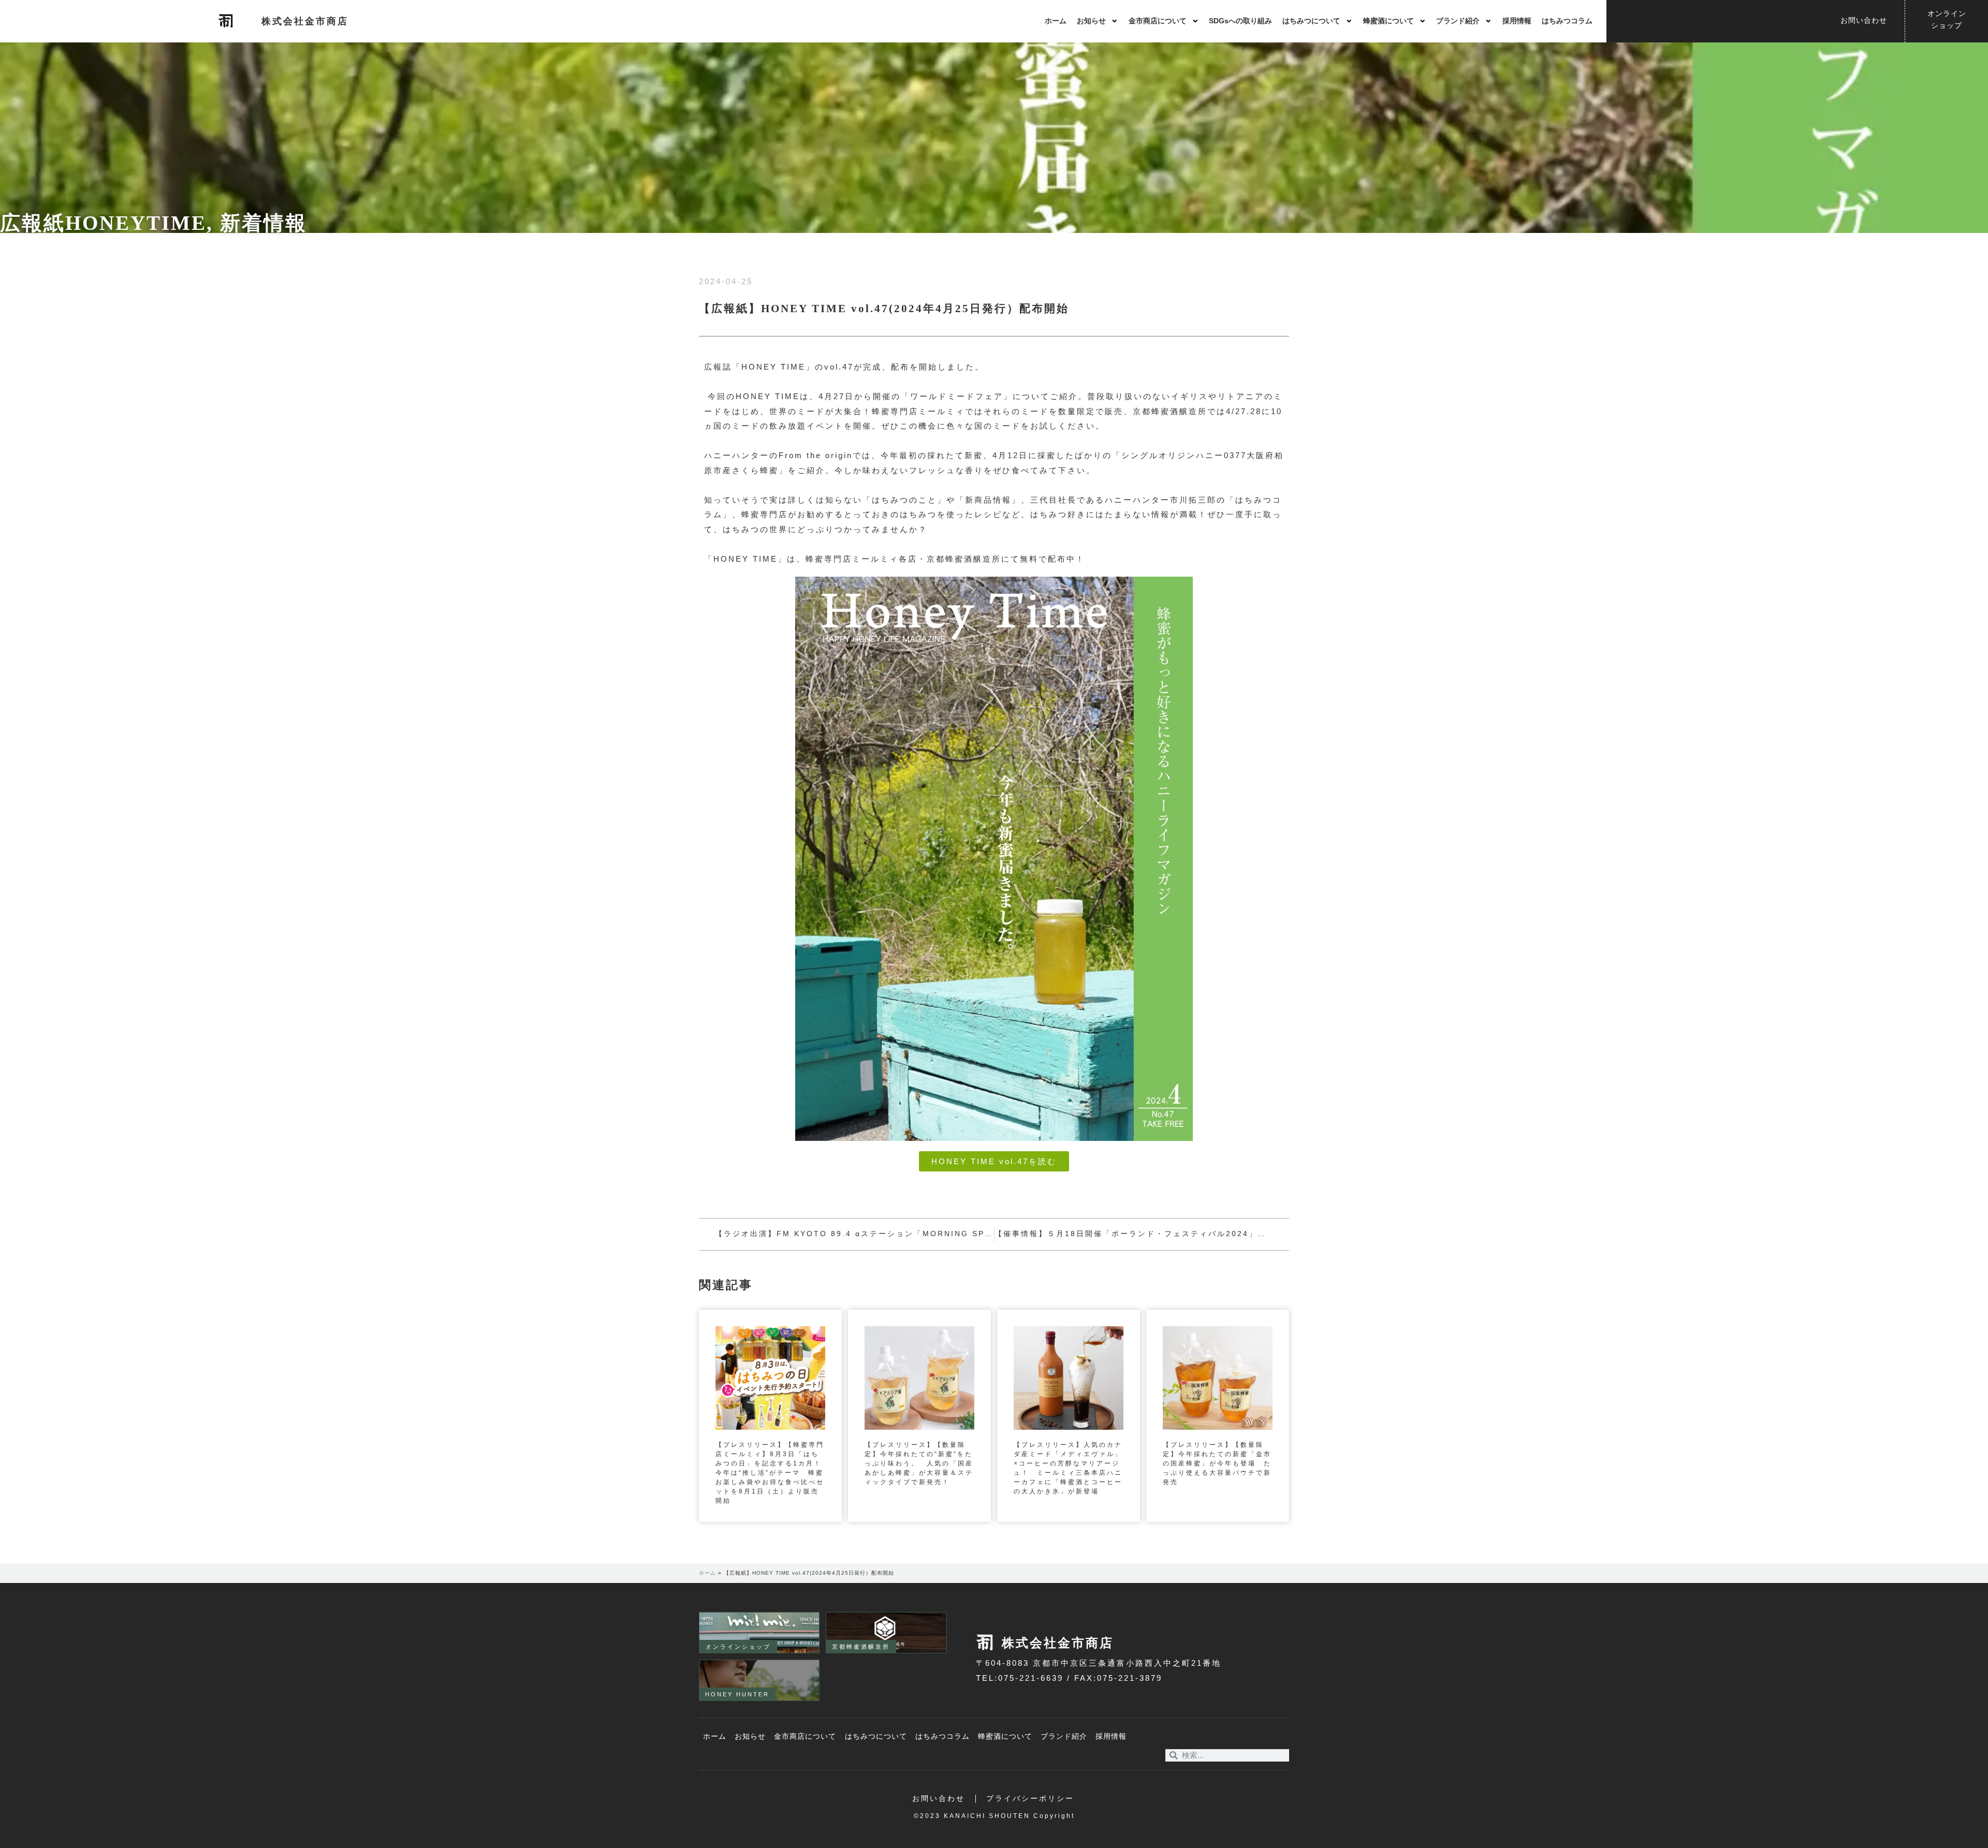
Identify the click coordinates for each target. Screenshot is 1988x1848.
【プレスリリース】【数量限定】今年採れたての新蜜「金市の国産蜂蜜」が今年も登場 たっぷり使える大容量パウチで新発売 (1217, 1463)
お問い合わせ (939, 1799)
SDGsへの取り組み (1240, 21)
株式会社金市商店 (305, 21)
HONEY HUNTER (737, 1694)
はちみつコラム (1567, 21)
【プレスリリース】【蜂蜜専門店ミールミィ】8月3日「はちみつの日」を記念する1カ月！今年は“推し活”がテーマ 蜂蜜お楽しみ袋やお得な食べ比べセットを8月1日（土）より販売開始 (770, 1473)
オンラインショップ (738, 1647)
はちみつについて (1311, 21)
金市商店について (1158, 21)
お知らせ (1091, 21)
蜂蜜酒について (1388, 21)
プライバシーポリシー (1030, 1799)
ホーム (1056, 21)
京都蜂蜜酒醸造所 (861, 1647)
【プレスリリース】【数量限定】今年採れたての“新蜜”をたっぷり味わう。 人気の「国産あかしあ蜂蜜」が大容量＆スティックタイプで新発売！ (919, 1463)
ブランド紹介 (1458, 21)
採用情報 (1517, 21)
